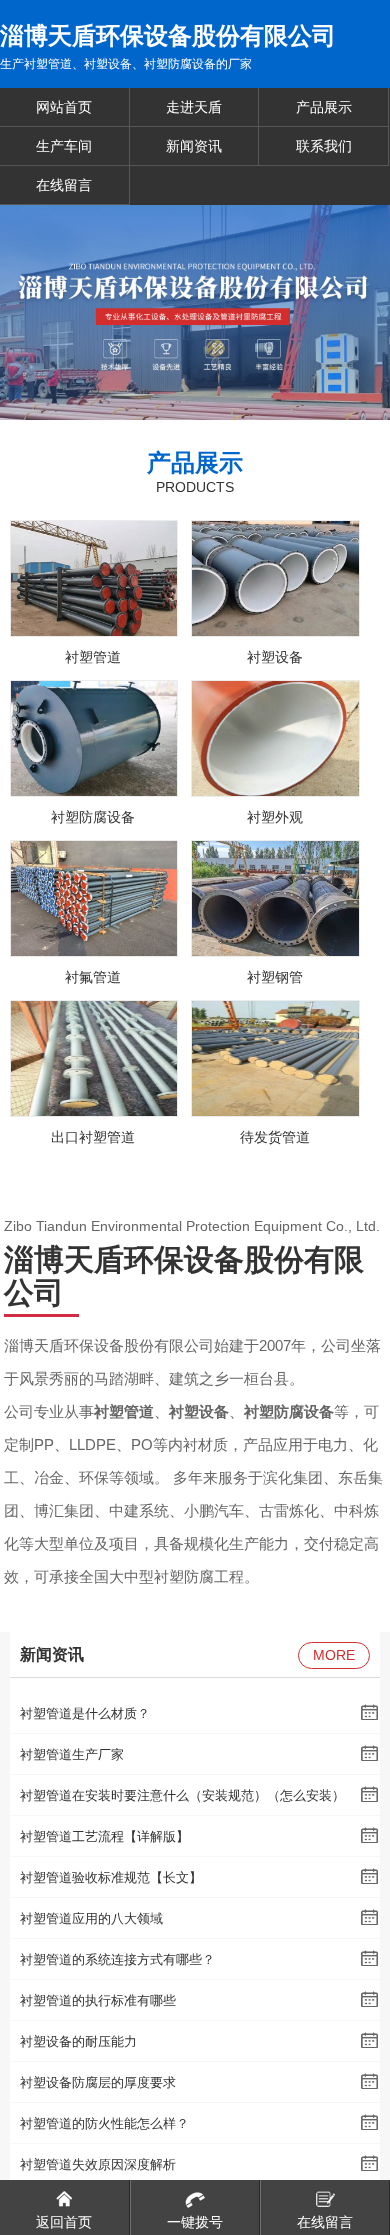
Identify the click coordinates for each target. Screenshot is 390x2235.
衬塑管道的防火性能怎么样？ (104, 2123)
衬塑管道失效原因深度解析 (98, 2164)
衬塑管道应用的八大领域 (91, 1918)
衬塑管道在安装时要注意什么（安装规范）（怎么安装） (182, 1795)
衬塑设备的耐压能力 (78, 2041)
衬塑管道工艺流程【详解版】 (104, 1836)
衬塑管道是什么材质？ (85, 1713)
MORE (334, 1655)
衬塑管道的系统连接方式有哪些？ (117, 1959)
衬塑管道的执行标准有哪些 (98, 2000)
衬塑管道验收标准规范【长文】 (111, 1877)
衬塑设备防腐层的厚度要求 (98, 2082)
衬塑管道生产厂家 (72, 1754)
